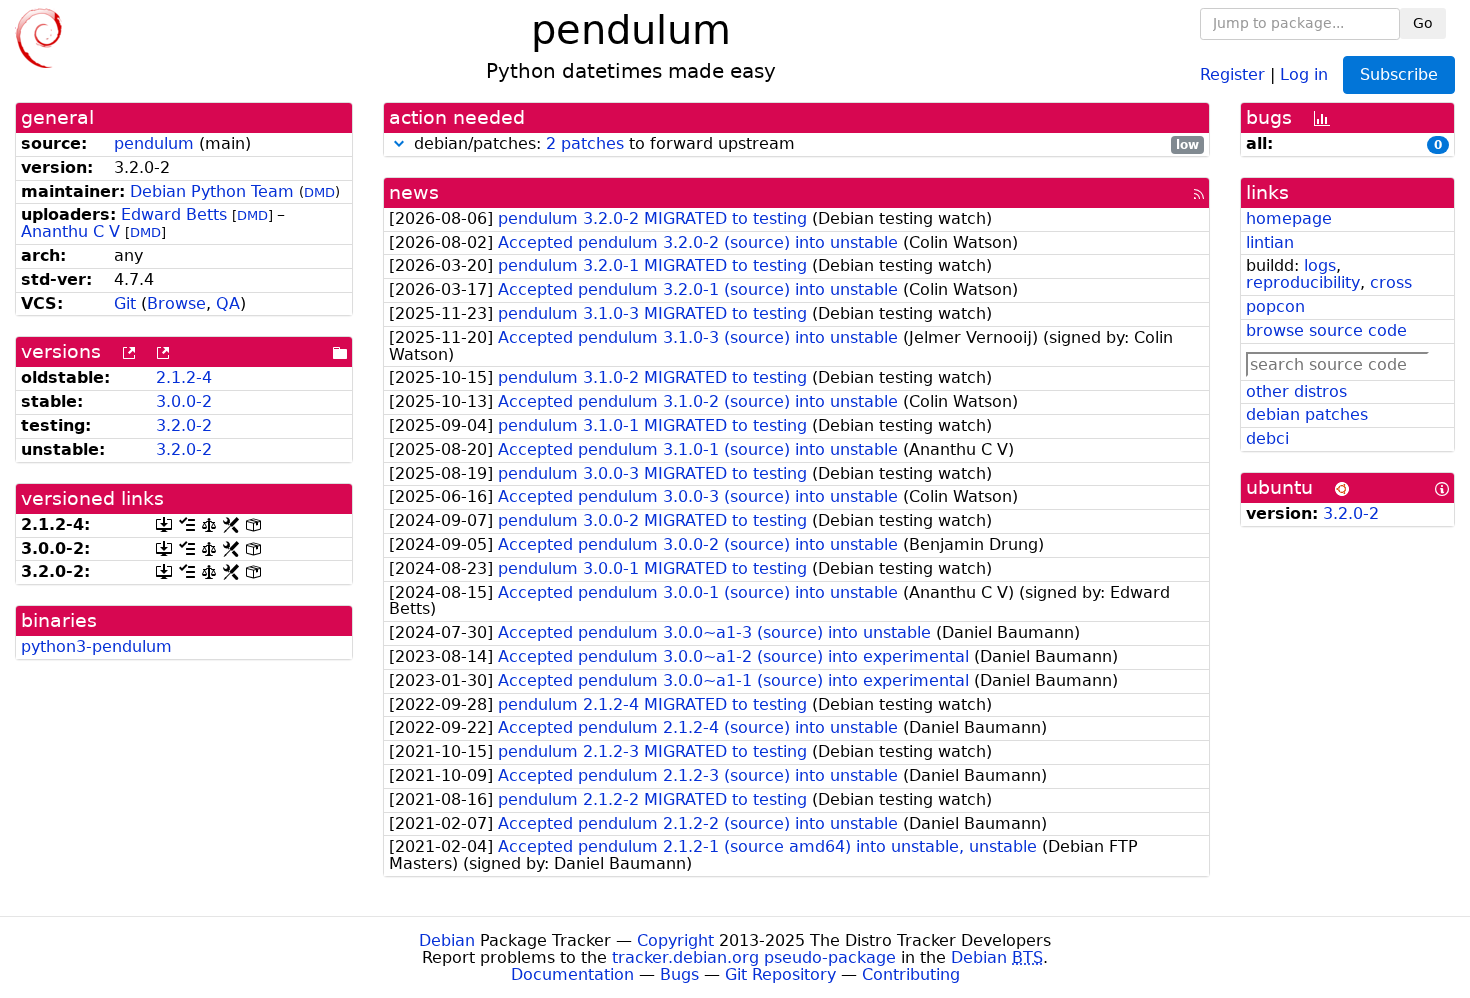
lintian (1270, 242)
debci (1267, 438)
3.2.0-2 (184, 425)
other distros (1296, 391)
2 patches (585, 143)
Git (125, 303)
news (414, 192)
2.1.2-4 (184, 377)
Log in (1304, 73)
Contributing (911, 974)
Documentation (572, 974)
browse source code (1326, 330)
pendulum (154, 143)
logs (1320, 265)
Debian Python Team (212, 191)
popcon (1275, 306)
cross (1391, 282)
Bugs (679, 974)
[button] (399, 143)
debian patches (1307, 414)
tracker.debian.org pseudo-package (754, 957)
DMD (319, 192)
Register (1232, 73)
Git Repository (780, 974)
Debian (447, 940)
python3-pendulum (96, 646)
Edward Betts (174, 214)
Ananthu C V (70, 231)
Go (1423, 23)
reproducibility (1303, 282)
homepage (1289, 218)
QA (228, 303)
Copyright (675, 940)
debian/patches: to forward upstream (804, 144)
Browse (176, 303)
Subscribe (1399, 74)
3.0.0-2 (184, 401)
